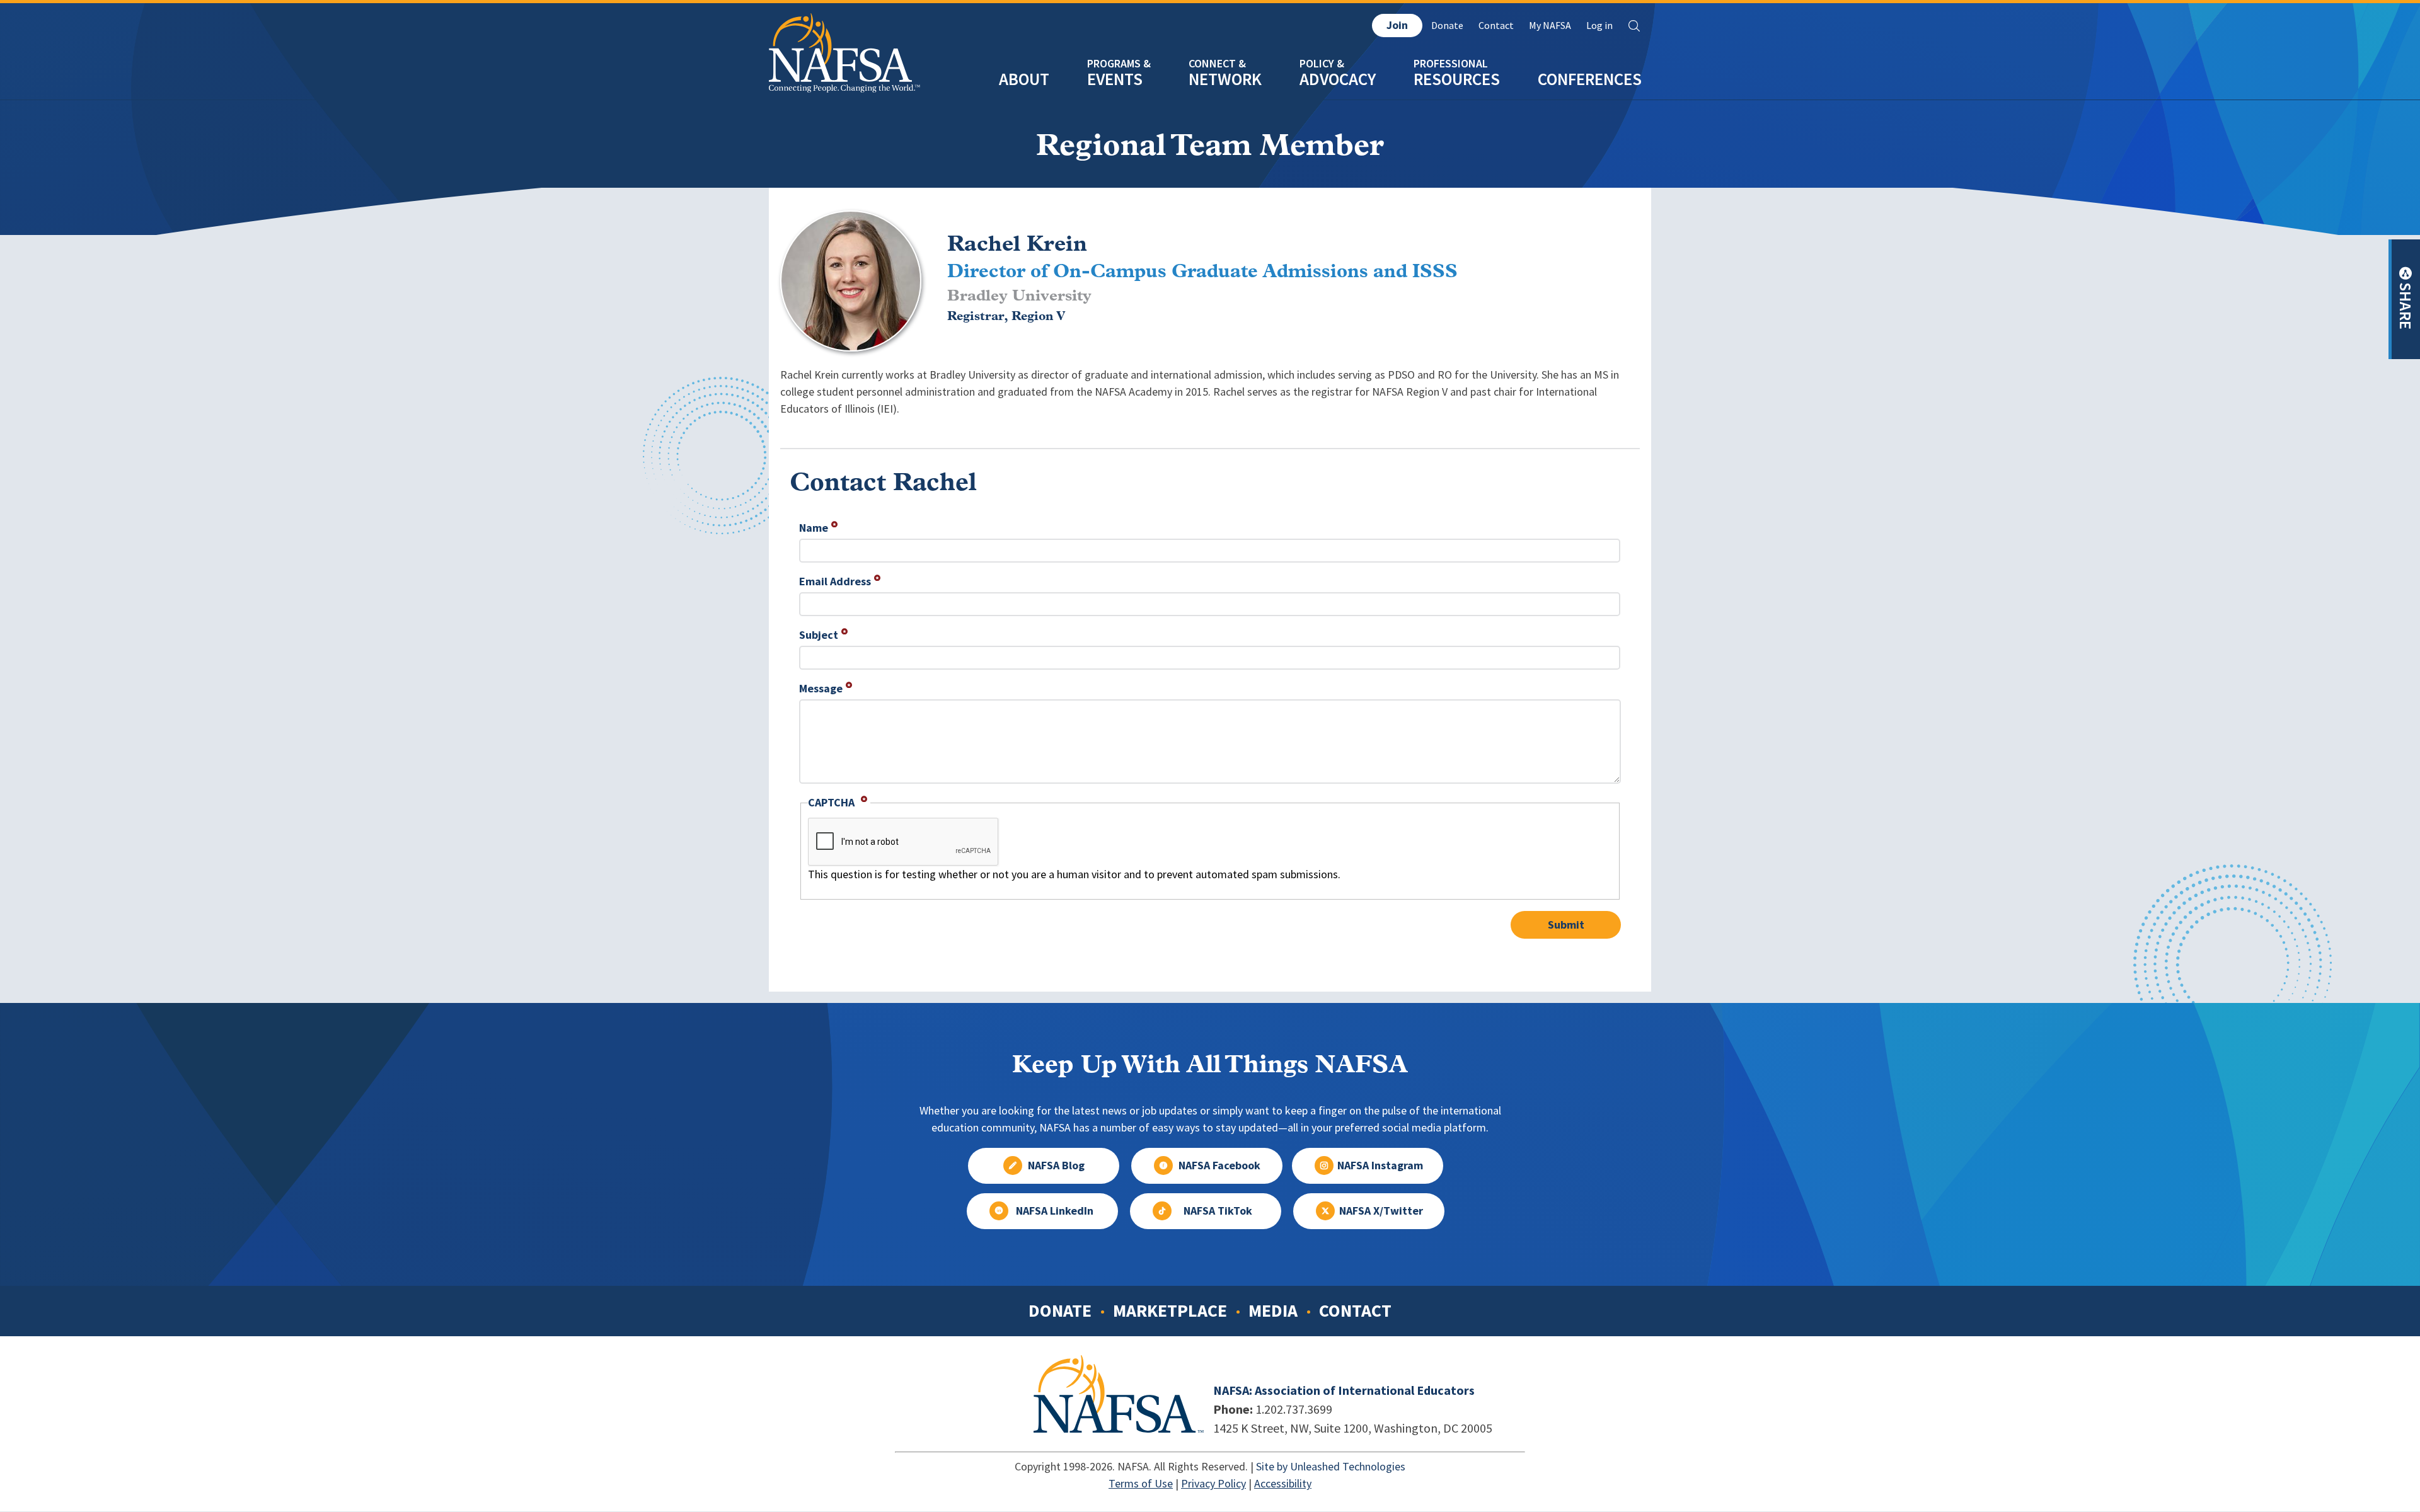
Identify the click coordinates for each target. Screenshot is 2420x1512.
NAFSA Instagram (1380, 1165)
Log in (1599, 26)
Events (1115, 79)
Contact (1496, 26)
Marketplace (1170, 1310)
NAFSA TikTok (1218, 1211)
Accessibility (1283, 1484)
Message (821, 689)
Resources (1457, 79)
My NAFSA (1550, 26)
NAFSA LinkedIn (1055, 1211)
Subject (819, 635)
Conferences (1590, 79)
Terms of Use (1141, 1484)
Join (1397, 25)
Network (1225, 79)
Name (814, 528)
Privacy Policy (1213, 1484)
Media (1273, 1310)
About (1024, 79)
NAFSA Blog (1056, 1165)
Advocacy (1338, 79)
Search (1634, 26)
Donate (1447, 26)
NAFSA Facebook (1219, 1165)
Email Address (835, 581)
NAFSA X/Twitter (1381, 1211)
